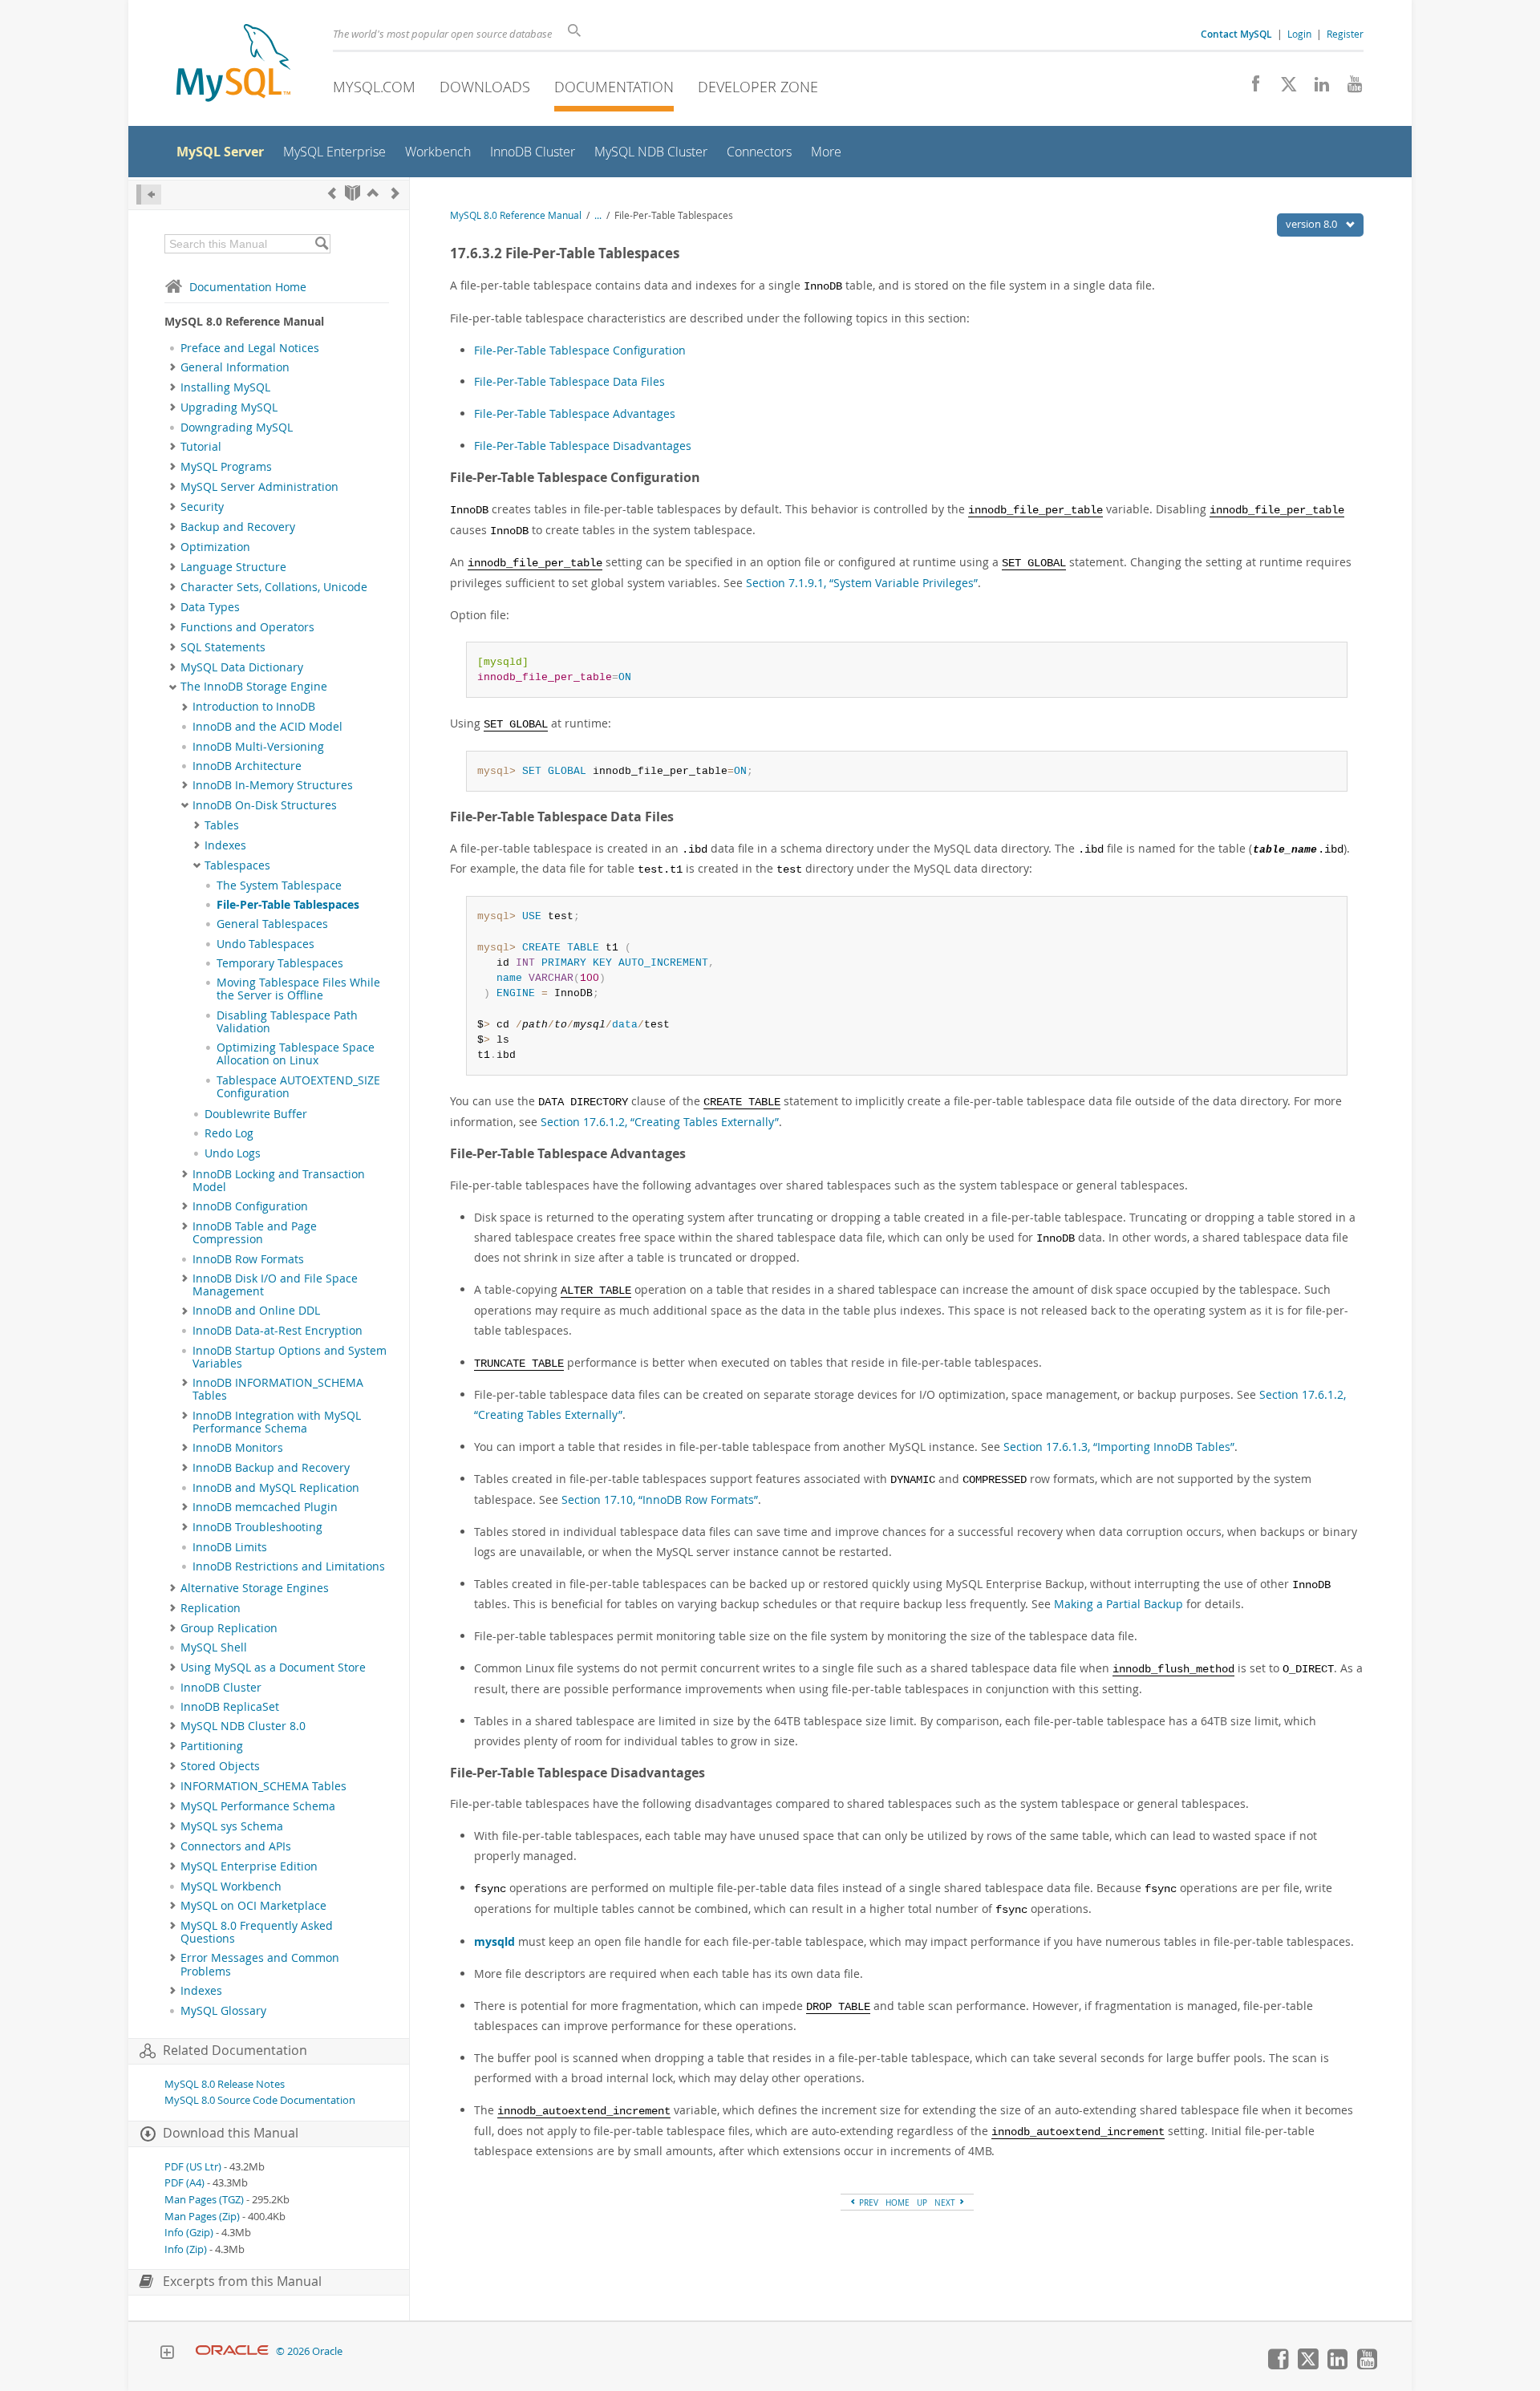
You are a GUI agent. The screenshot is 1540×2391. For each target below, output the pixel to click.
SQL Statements (223, 647)
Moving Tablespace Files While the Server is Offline (298, 989)
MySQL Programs (226, 467)
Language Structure (233, 567)
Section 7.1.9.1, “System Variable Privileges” (862, 583)
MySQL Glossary (223, 2011)
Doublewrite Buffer (256, 1114)
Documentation (614, 87)
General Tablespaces (272, 924)
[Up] (373, 193)
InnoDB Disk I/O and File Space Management (275, 1285)
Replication (211, 1608)
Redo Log (229, 1133)
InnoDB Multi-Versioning (258, 747)
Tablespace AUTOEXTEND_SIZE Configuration (298, 1087)
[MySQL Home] (233, 65)
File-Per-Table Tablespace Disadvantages (583, 446)
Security (202, 507)
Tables (222, 825)
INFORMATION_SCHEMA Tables (263, 1786)
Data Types (210, 607)
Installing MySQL (225, 387)
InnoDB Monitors (238, 1448)
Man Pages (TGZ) (204, 2200)
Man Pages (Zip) (202, 2217)
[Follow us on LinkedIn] (1316, 88)
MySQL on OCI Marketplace (253, 1906)
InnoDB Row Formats (248, 1259)
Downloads (485, 87)
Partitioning (212, 1746)
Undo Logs (233, 1153)
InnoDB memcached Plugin (265, 1507)
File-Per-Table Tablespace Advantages (575, 413)
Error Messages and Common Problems (260, 1964)
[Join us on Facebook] (1250, 88)
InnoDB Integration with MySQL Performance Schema (277, 1422)
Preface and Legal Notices (250, 348)
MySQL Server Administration (259, 487)
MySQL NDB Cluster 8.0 (243, 1726)
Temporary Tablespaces (280, 963)
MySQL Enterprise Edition (249, 1866)
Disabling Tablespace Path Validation (287, 1022)
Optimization (215, 547)
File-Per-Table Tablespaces (288, 905)
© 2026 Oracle (309, 2351)
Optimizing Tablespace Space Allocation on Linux (296, 1054)
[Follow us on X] (1283, 88)
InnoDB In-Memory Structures (273, 785)
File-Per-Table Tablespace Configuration (580, 350)
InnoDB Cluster (221, 1688)
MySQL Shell (214, 1647)
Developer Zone (758, 87)
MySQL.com (374, 87)
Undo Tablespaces (265, 944)
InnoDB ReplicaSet (230, 1707)
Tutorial (201, 447)
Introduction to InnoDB (254, 707)
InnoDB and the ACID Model (267, 727)
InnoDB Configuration (250, 1206)
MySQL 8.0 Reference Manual (516, 215)
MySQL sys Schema (232, 1826)
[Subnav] (173, 367)
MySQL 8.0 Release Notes (225, 2084)
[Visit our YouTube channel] (1349, 88)
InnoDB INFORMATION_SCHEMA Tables (278, 1389)
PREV (867, 2203)
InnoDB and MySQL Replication (276, 1488)
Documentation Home (248, 287)
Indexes (225, 845)
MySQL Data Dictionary (242, 667)
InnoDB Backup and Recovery (271, 1468)
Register (1345, 34)
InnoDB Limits (230, 1547)
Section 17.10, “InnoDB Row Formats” (660, 1499)
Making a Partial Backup (1119, 1604)
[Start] (353, 193)
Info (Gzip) (189, 2233)
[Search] (321, 244)
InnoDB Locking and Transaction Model (279, 1181)
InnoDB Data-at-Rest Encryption (278, 1331)
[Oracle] (232, 2351)
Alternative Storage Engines (255, 1588)
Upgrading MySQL (229, 407)
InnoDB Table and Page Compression (255, 1233)
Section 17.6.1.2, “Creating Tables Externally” (660, 1122)
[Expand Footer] (167, 2354)
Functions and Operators (247, 627)
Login (1299, 34)
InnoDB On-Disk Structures (265, 805)
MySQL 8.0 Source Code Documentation (260, 2100)
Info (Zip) (186, 2249)
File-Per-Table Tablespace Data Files (569, 381)
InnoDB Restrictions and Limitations (289, 1566)
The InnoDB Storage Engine (254, 687)
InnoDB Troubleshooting (257, 1527)
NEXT (946, 2203)
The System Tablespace (279, 885)
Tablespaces (237, 865)
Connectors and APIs (236, 1846)
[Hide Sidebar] (149, 195)
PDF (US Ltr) (193, 2167)
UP (922, 2203)
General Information (235, 367)
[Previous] (332, 193)
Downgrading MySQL (237, 428)
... (598, 215)
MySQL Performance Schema (258, 1806)
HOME (898, 2203)
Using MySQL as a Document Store (273, 1668)
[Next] (395, 193)
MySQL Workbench (231, 1886)
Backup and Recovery (238, 527)
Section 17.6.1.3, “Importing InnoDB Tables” (1119, 1447)
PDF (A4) (184, 2183)
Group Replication (229, 1628)
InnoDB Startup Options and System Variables (290, 1357)
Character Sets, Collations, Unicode (274, 587)
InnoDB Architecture (247, 766)
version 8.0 (1313, 224)
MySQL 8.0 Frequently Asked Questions (257, 1932)
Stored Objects (220, 1766)
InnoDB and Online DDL (256, 1311)
